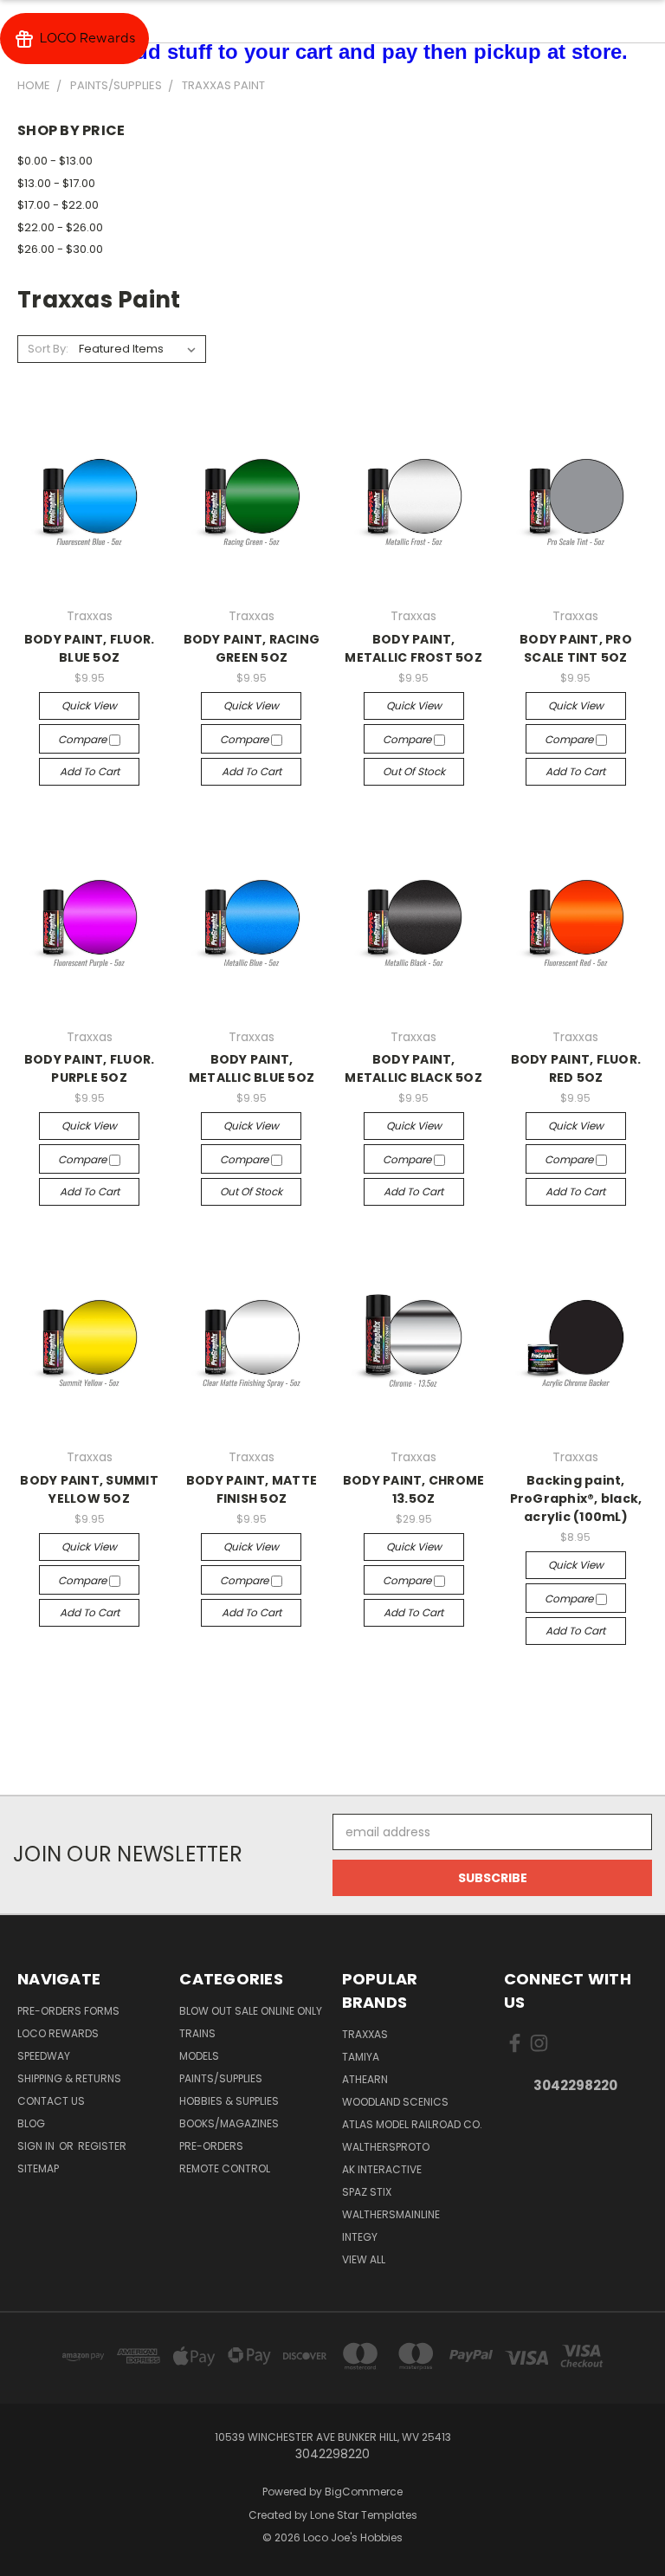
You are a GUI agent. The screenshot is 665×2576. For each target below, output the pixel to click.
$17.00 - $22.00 (58, 205)
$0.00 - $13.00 (55, 161)
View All (364, 2259)
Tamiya (361, 2057)
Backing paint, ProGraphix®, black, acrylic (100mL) (576, 1498)
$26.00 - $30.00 (60, 249)
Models (199, 2056)
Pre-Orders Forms (68, 2011)
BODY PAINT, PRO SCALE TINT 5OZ (576, 648)
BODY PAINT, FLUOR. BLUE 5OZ (90, 648)
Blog (31, 2123)
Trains (197, 2033)
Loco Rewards (58, 2033)
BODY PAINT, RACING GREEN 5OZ (252, 648)
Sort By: (48, 349)
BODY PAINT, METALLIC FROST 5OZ (413, 648)
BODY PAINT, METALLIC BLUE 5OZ (252, 1068)
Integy (360, 2237)
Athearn (365, 2079)
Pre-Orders (211, 2146)
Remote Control (225, 2168)
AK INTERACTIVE (382, 2169)
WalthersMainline (391, 2214)
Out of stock (414, 771)
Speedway (44, 2056)
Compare (84, 739)
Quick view (89, 705)
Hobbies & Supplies (229, 2101)
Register (102, 2146)
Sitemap (38, 2168)
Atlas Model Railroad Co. (412, 2124)
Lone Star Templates (364, 2515)
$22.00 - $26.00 (60, 227)
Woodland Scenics (395, 2102)
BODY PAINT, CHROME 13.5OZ (414, 1489)
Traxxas (365, 2034)
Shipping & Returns (69, 2078)
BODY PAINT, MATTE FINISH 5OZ (252, 1489)
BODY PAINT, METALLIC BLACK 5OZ (413, 1068)
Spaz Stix (367, 2192)
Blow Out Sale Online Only (251, 2011)
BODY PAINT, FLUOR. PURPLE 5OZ (90, 1068)
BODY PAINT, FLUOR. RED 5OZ (576, 1068)
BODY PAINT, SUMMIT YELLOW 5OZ (89, 1489)
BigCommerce (364, 2492)
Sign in (37, 2146)
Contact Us (51, 2101)
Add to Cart (90, 771)
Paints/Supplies (221, 2078)
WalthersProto (386, 2147)
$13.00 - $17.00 (56, 183)
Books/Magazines (229, 2123)
